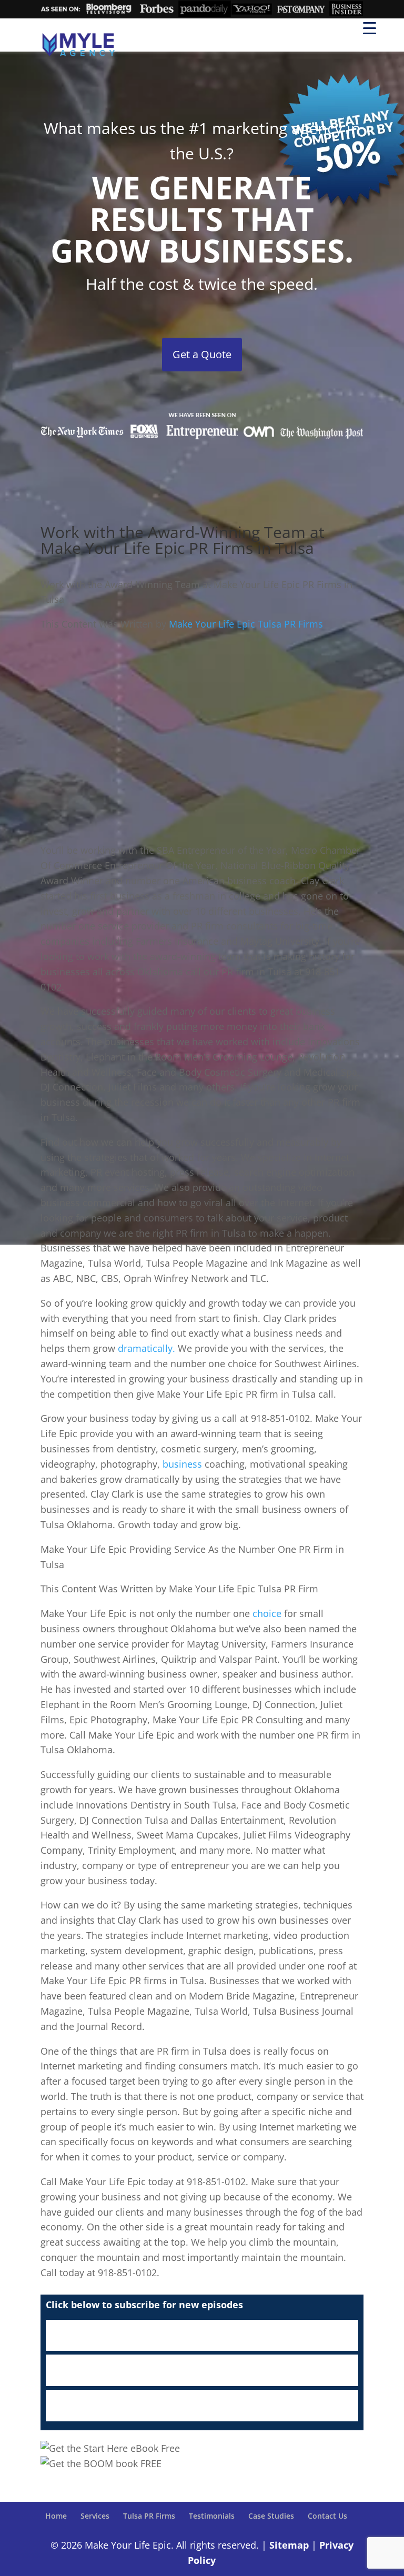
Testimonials (212, 2516)
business (182, 1464)
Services (95, 2516)
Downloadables (202, 2406)
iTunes (202, 2336)
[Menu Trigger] (370, 28)
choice (267, 1613)
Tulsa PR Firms (149, 2516)
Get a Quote (202, 354)
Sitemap (289, 2545)
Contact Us (327, 2516)
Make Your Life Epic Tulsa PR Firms (246, 624)
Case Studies (271, 2516)
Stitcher (202, 2370)
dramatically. (145, 1348)
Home (56, 2516)
